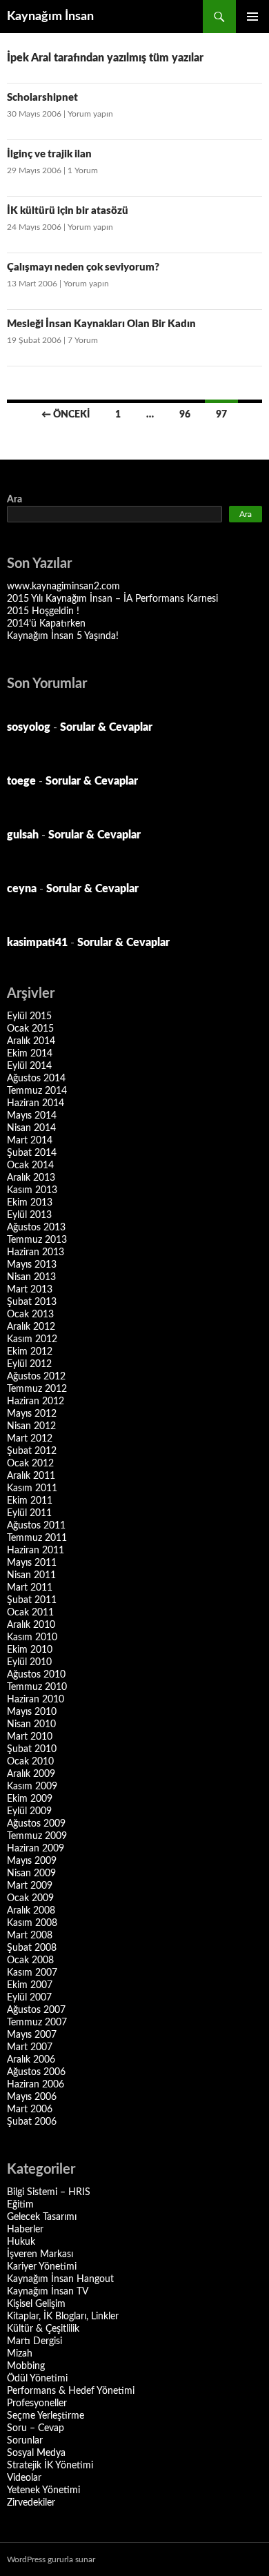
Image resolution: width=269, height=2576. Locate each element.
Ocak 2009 (30, 1898)
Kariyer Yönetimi (42, 2267)
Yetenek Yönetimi (43, 2490)
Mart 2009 (30, 1886)
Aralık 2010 (31, 1625)
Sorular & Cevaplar (106, 727)
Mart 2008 (30, 1936)
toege (21, 781)
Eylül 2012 (29, 1364)
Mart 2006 (30, 2110)
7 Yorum (83, 340)
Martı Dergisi (34, 2341)
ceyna (22, 889)
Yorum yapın (90, 114)
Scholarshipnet (42, 98)
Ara (14, 500)
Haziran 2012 (36, 1402)
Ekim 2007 (30, 1985)
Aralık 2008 (31, 1911)
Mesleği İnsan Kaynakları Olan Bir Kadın (101, 324)
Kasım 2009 (32, 1787)
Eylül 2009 (29, 1811)
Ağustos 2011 (36, 1526)
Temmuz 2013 (37, 1240)
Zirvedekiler (31, 2503)
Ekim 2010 (30, 1650)
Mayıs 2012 (32, 1414)
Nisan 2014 (31, 1128)
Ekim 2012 (30, 1352)
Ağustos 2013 (36, 1228)
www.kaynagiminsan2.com (63, 587)
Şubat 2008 (32, 1948)
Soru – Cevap (36, 2428)
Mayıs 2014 (32, 1116)
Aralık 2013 (31, 1178)
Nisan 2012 (31, 1426)
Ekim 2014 (30, 1054)
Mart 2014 (30, 1141)
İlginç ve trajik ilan (49, 154)
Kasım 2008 (32, 1923)
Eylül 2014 (29, 1066)
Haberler (25, 2230)
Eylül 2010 (29, 1662)
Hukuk (21, 2242)
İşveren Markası (40, 2254)
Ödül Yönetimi (37, 2379)
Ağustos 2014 (36, 1079)
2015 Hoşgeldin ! (43, 611)
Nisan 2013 (31, 1277)
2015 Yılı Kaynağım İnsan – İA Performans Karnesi (112, 599)
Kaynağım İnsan (50, 17)
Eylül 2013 (29, 1215)
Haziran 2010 (36, 1700)
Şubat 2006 (32, 2122)
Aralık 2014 (31, 1041)
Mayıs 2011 (32, 1563)
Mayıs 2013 (32, 1265)
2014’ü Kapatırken (46, 624)
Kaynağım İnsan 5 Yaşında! (63, 636)
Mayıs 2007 (32, 2035)
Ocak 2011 (30, 1613)
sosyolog (29, 727)
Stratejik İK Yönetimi (50, 2466)
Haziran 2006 (36, 2085)
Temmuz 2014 (37, 1091)
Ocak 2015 (30, 1029)
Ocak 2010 (30, 1762)
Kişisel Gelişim (36, 2304)
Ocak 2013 (30, 1315)
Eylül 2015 (29, 1016)
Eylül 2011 (29, 1513)
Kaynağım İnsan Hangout (60, 2279)
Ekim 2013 (30, 1203)
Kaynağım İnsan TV (48, 2292)
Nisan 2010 (31, 1724)
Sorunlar (25, 2441)
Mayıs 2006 (32, 2097)
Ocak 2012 (30, 1464)
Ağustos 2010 (36, 1675)
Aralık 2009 (31, 1774)
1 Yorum (83, 170)
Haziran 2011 (36, 1551)
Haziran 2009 (36, 1849)
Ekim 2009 (30, 1799)
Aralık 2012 (31, 1327)
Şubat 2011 (32, 1600)
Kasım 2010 (32, 1638)
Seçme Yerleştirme (46, 2416)
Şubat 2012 (32, 1451)
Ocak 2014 (30, 1166)
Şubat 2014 (32, 1153)
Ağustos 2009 (36, 1824)
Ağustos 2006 (36, 2072)
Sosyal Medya (36, 2453)
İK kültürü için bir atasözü (68, 211)
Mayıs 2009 (32, 1861)
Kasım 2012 (32, 1339)
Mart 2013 (30, 1290)
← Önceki (66, 415)
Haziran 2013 (36, 1252)
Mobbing (26, 2366)
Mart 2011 (30, 1588)
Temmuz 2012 (37, 1389)
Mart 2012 (30, 1439)
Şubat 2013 (32, 1302)
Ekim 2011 (30, 1501)
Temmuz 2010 (37, 1687)
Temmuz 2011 (37, 1538)
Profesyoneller (37, 2403)
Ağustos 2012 (36, 1377)
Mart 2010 (30, 1737)
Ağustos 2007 (36, 2010)
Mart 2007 (30, 2047)
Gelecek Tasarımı (42, 2217)
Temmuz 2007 (37, 2023)
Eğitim (20, 2205)
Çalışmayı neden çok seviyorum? (83, 267)
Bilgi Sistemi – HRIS (49, 2192)
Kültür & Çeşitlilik (43, 2329)
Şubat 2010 (32, 1749)
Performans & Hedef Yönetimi (71, 2391)
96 (185, 415)
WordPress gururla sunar (51, 2559)
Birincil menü (252, 17)
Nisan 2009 (31, 1874)
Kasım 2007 (32, 1973)
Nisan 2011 (31, 1575)
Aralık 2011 (31, 1476)
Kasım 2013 (32, 1190)
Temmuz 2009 (37, 1836)
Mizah (20, 2354)
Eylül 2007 (29, 1998)
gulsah (23, 835)
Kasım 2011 (32, 1488)
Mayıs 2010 (32, 1712)
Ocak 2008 (30, 1960)
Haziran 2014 (36, 1103)
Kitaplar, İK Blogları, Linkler (63, 2317)
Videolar (24, 2478)
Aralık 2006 (31, 2060)
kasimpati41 (37, 943)
